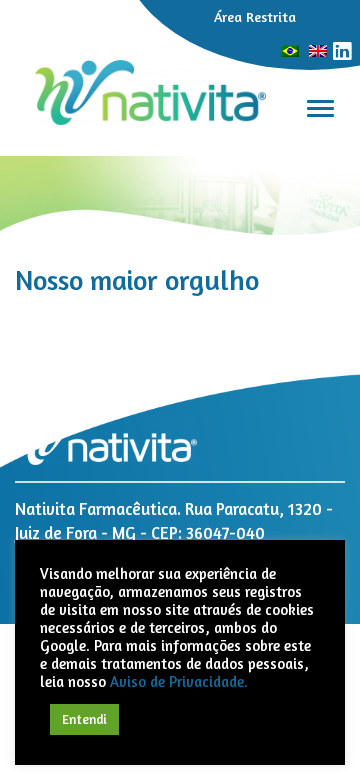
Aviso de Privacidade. (179, 681)
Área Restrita (255, 16)
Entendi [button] (84, 719)
